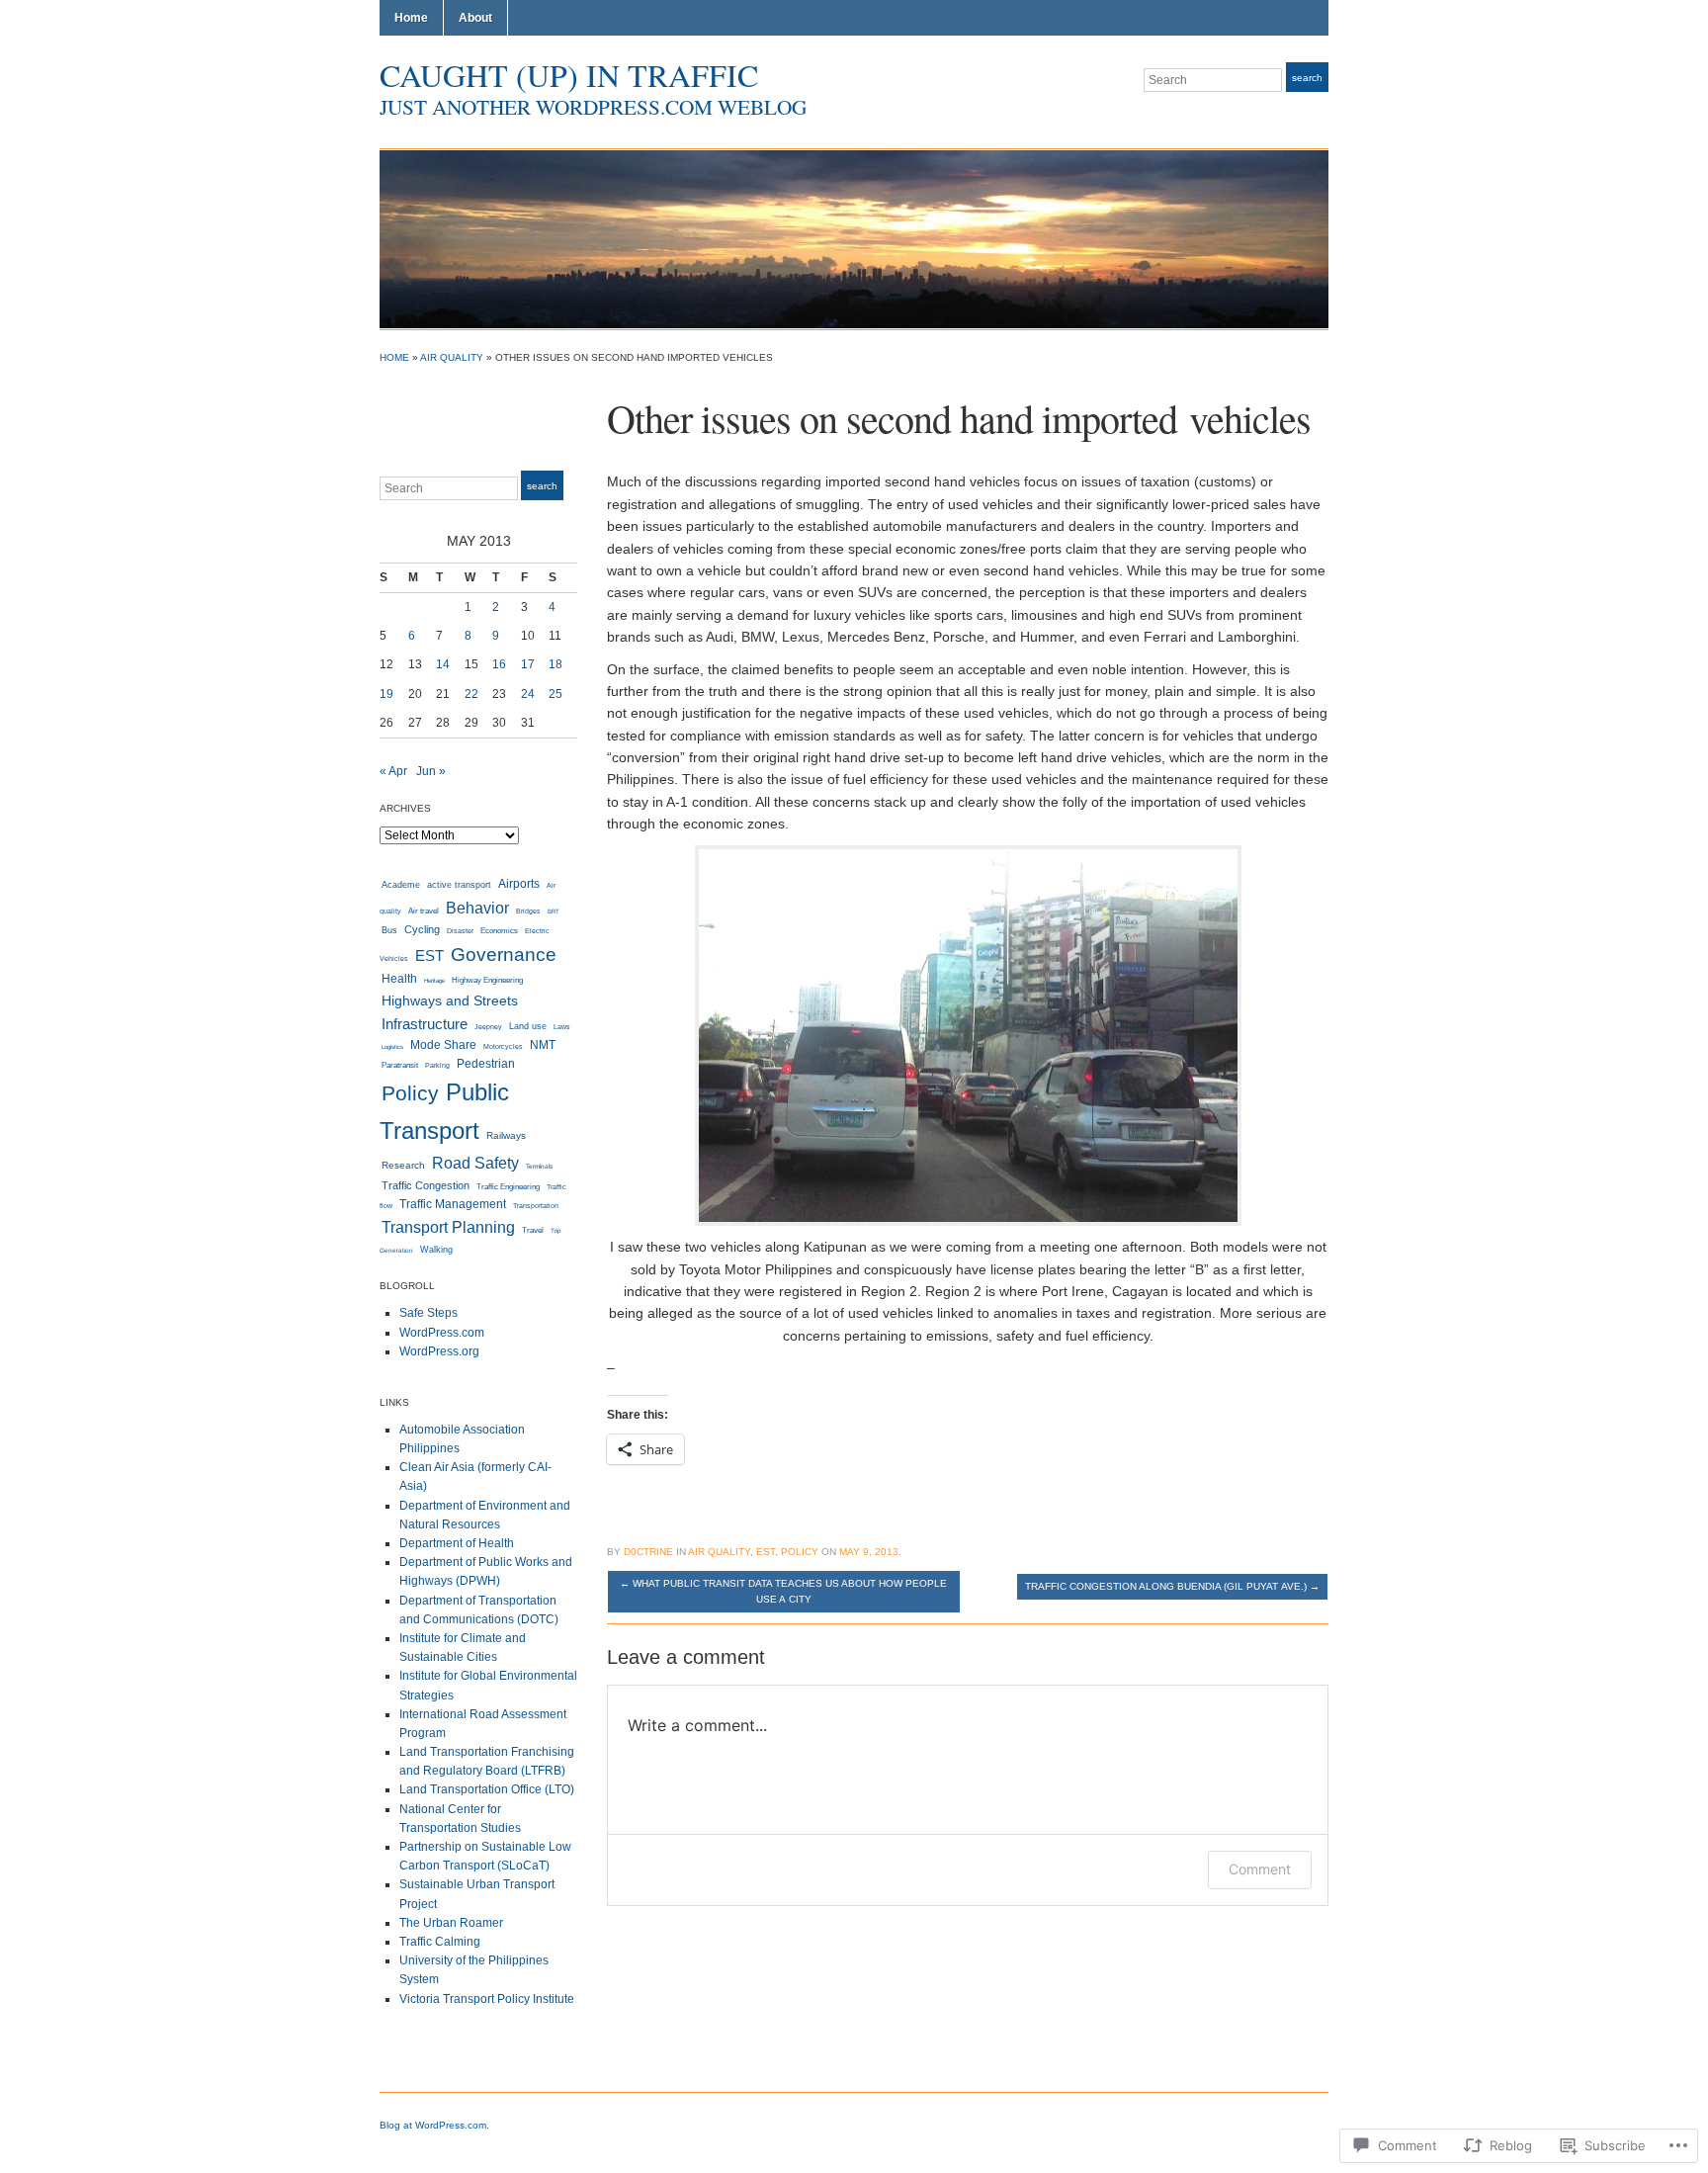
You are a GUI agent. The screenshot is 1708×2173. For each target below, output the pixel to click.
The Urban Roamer (451, 1923)
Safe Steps (428, 1313)
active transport (459, 885)
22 (471, 694)
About (475, 18)
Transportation (536, 1206)
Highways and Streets (450, 1000)
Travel (533, 1230)
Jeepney (488, 1027)
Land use (528, 1026)
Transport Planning (448, 1227)
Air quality (452, 357)
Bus (389, 930)
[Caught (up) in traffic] (854, 238)
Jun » (431, 771)
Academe (401, 885)
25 (555, 694)
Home (411, 18)
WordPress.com (442, 1333)
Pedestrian (486, 1063)
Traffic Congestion (426, 1185)
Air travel (424, 911)
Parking (437, 1065)
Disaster (460, 931)
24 (528, 694)
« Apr (393, 771)
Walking (436, 1250)
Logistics (392, 1047)
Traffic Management (453, 1204)
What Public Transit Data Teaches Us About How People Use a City (783, 1591)
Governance (504, 954)
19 (386, 694)
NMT (543, 1044)
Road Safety (475, 1163)
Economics (499, 931)
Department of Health (457, 1543)
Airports (519, 884)
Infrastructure (425, 1024)
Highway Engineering (487, 980)
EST (429, 956)
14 (443, 664)
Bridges (528, 911)
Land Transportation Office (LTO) (487, 1789)
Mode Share (443, 1045)
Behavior (477, 908)
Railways (506, 1135)
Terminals (539, 1166)
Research (403, 1165)
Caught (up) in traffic (569, 75)
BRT (554, 912)
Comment (1260, 1869)
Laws (562, 1027)
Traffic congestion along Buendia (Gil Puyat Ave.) (1172, 1586)
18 (555, 664)
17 (528, 664)
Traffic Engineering (508, 1187)
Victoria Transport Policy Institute (487, 1999)
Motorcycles (503, 1046)
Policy (410, 1093)
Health (399, 978)
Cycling (422, 929)
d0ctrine (648, 1552)
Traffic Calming (440, 1942)
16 (499, 664)
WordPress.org (439, 1351)
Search (1307, 78)
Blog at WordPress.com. (434, 2125)
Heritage (434, 980)
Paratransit (400, 1065)
